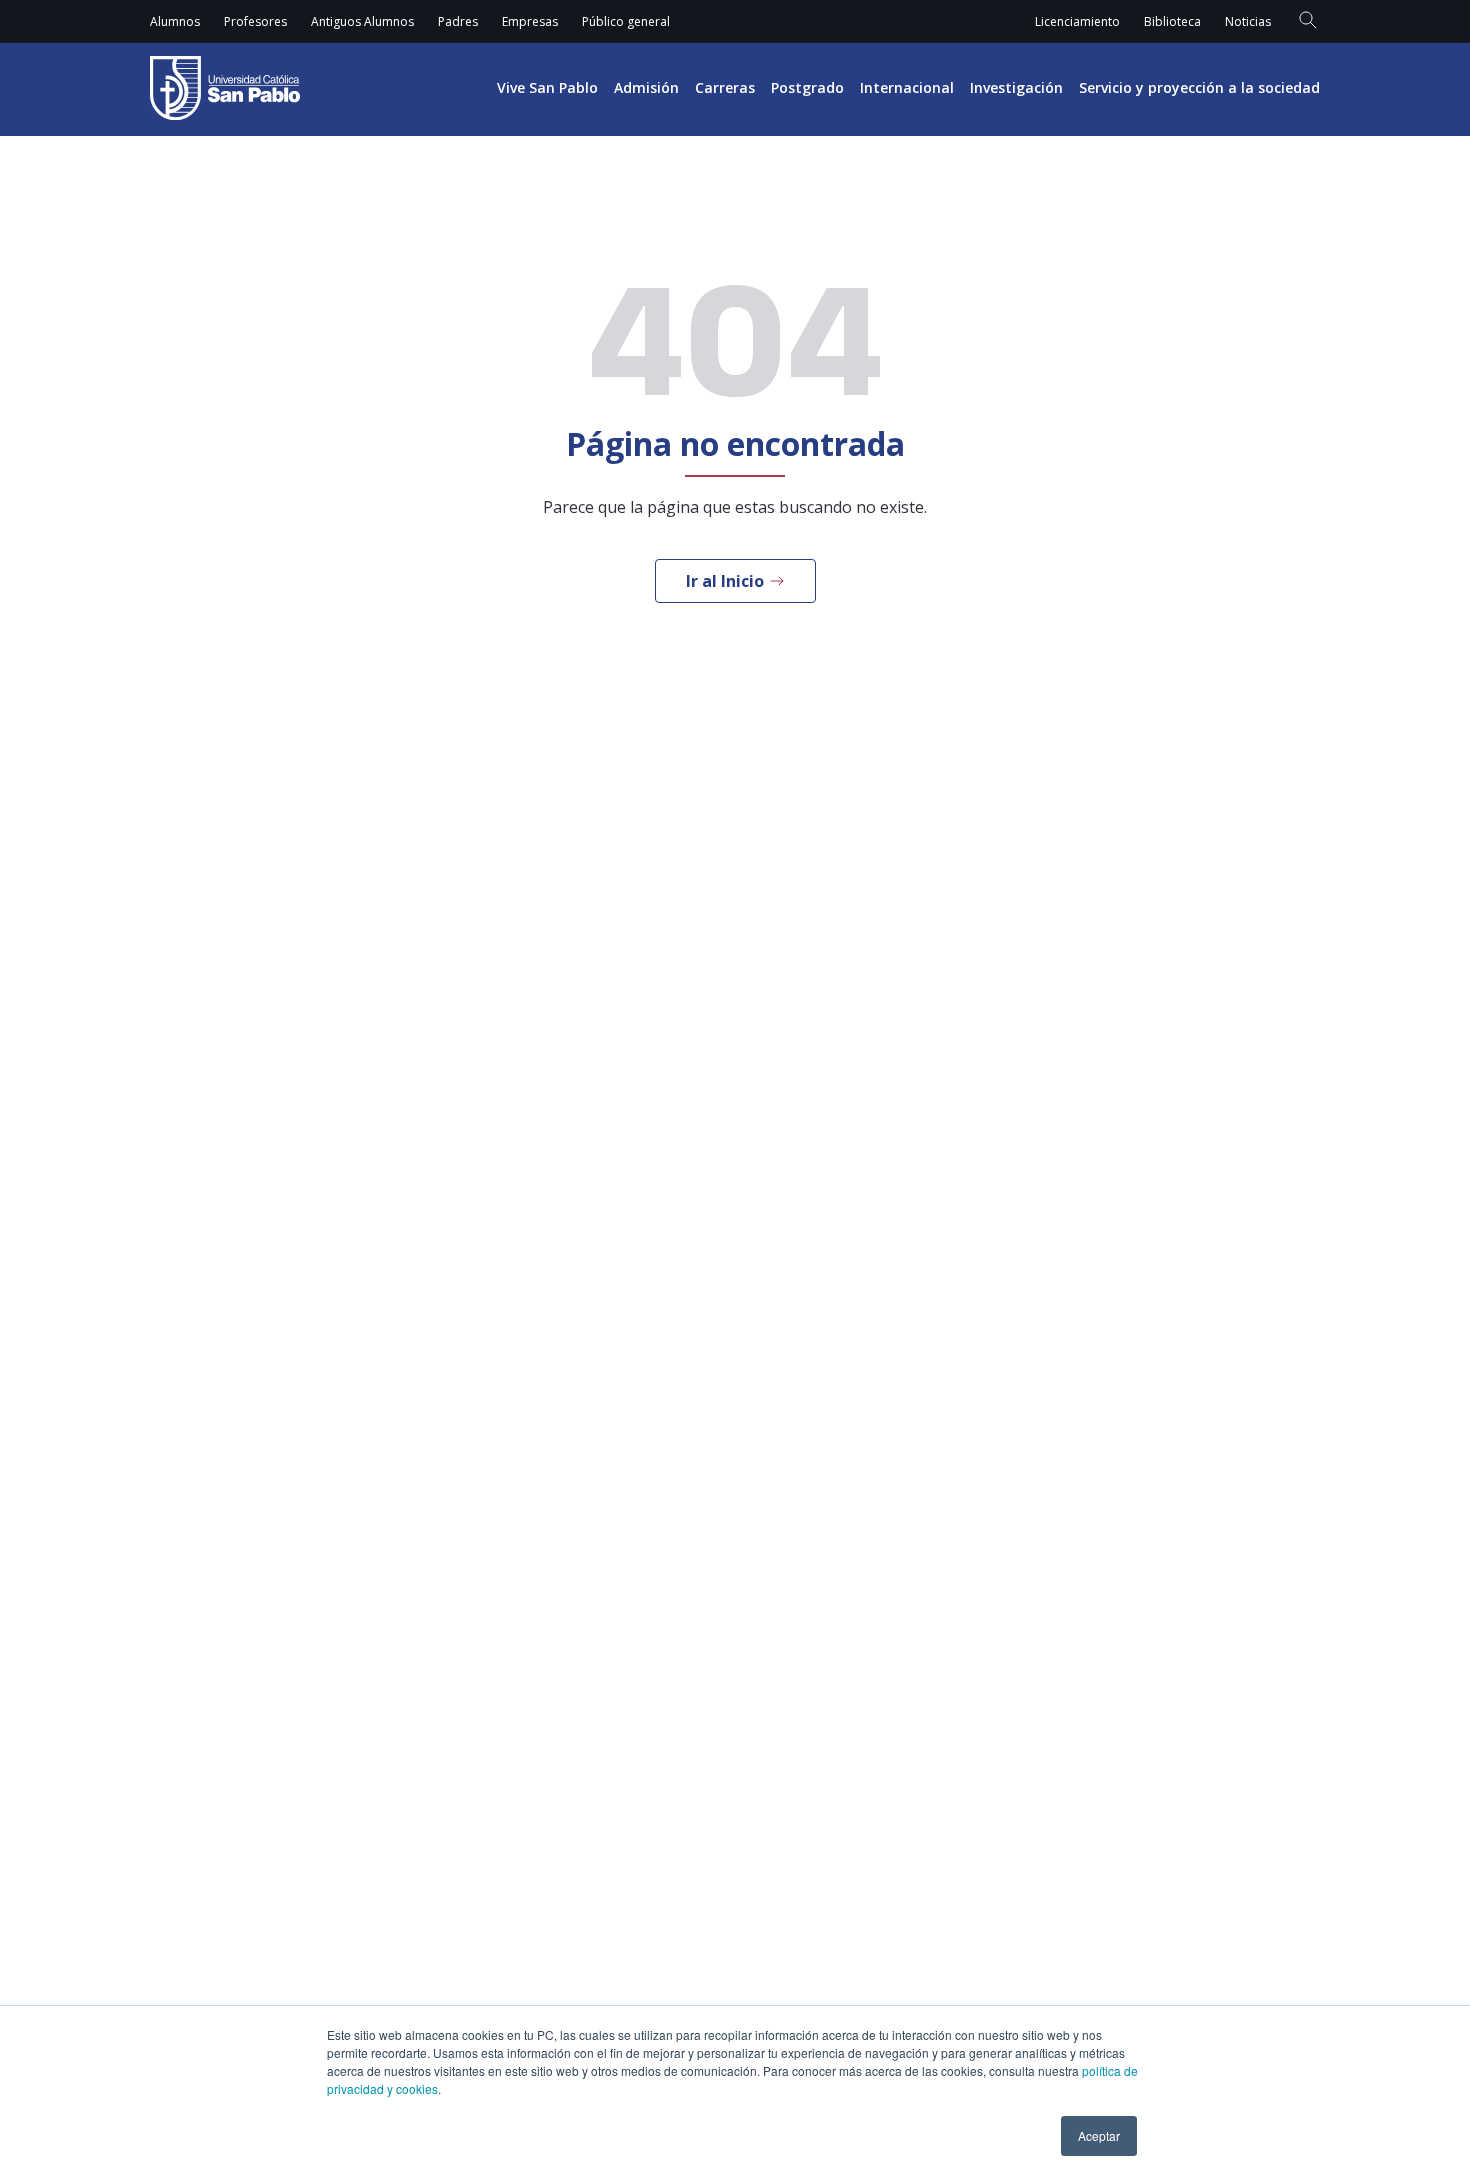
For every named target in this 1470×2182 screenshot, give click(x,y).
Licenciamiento (1077, 21)
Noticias (1248, 21)
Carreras (725, 87)
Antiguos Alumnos (362, 21)
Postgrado (807, 87)
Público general (626, 21)
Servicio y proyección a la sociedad (1199, 87)
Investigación (1016, 87)
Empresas (530, 21)
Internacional (907, 87)
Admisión (646, 87)
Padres (458, 21)
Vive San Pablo (547, 87)
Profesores (255, 21)
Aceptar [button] (1099, 2135)
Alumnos (175, 21)
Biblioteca (1172, 21)
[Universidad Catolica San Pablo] (225, 88)
